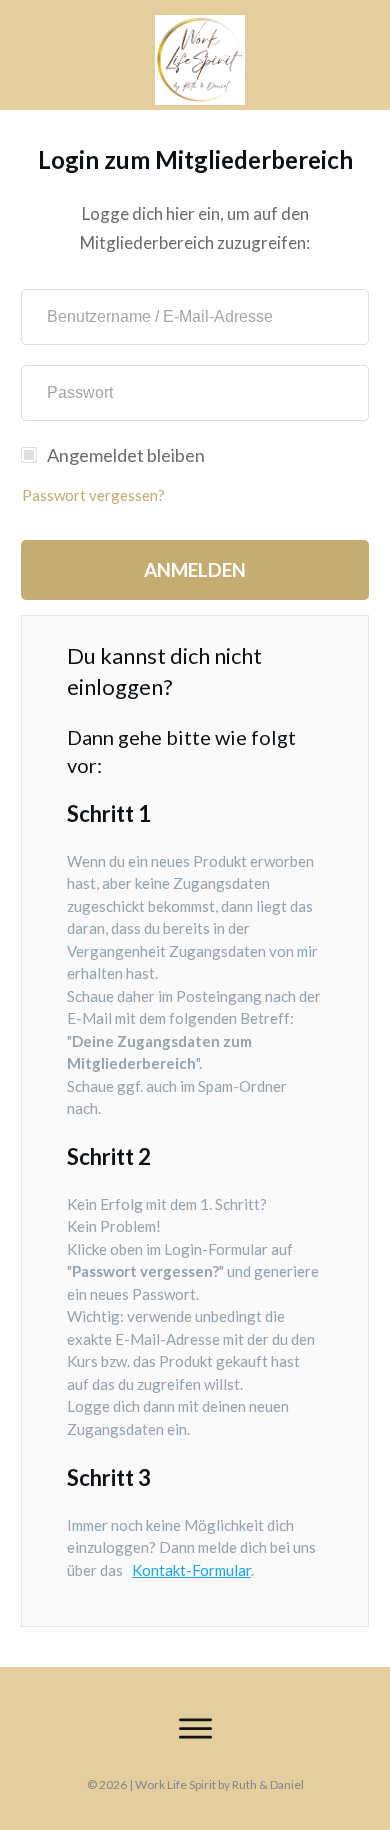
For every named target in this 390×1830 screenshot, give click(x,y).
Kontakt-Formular (191, 1570)
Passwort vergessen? (93, 495)
